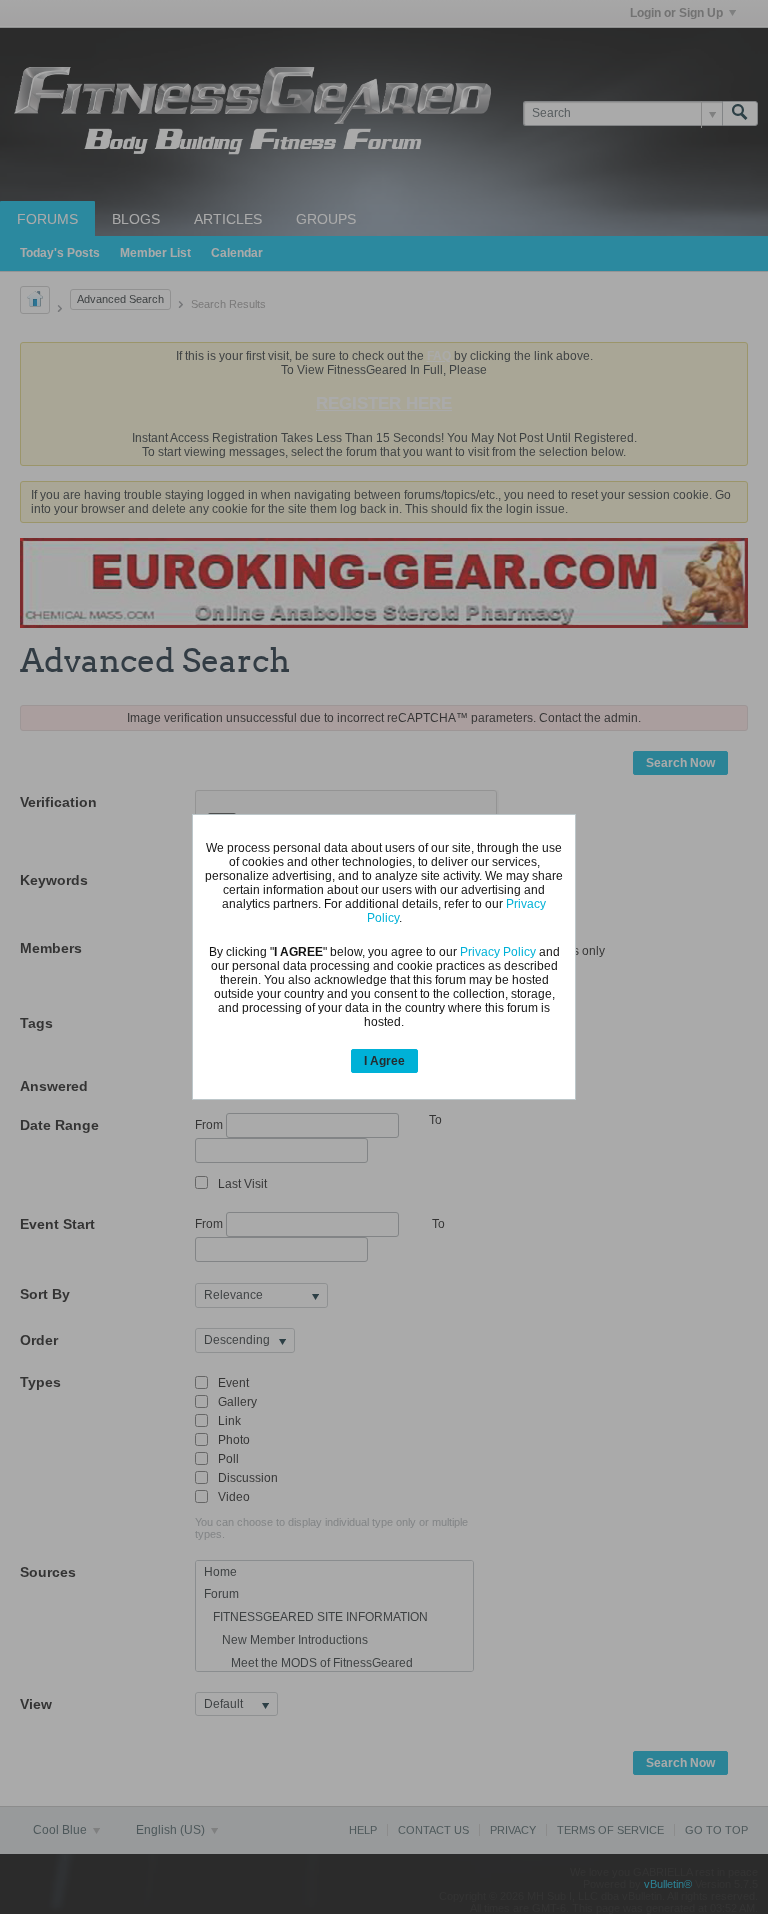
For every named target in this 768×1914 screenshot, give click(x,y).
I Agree (384, 1061)
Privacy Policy (498, 952)
